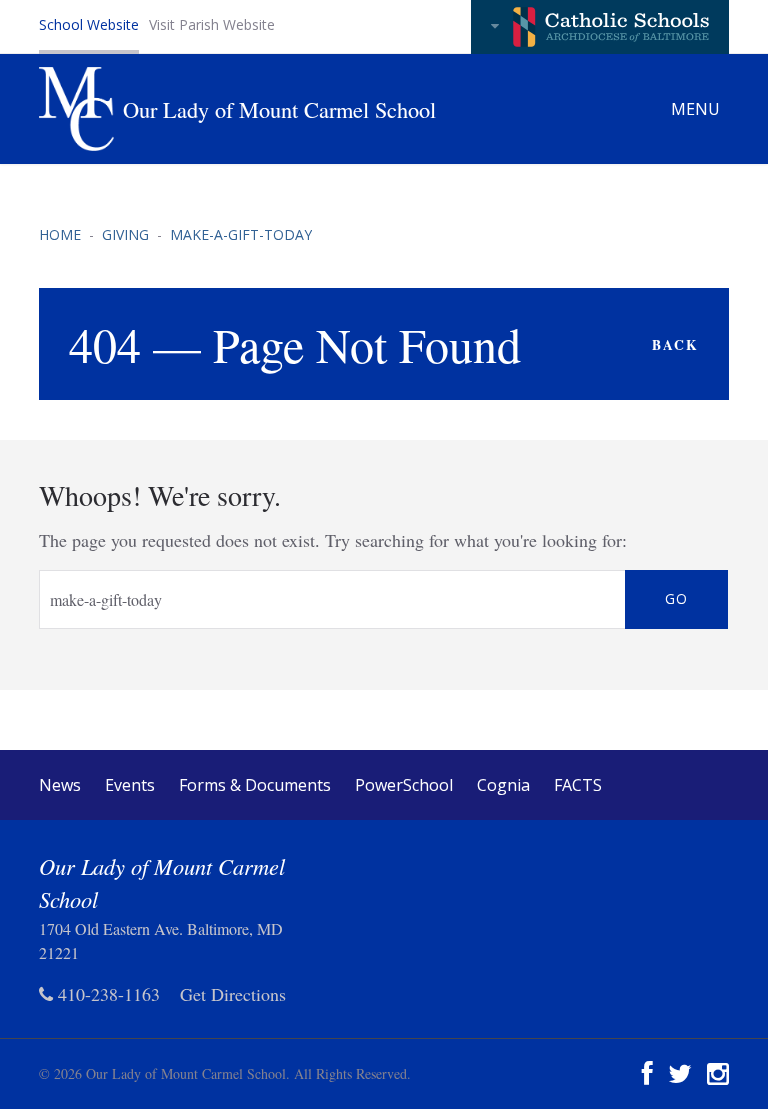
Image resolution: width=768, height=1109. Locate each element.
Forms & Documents (255, 785)
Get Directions (233, 994)
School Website (89, 24)
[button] (600, 27)
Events (130, 785)
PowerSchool (404, 785)
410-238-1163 (106, 994)
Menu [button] (697, 109)
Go (676, 598)
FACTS (578, 785)
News (60, 785)
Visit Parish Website (212, 24)
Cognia (503, 785)
